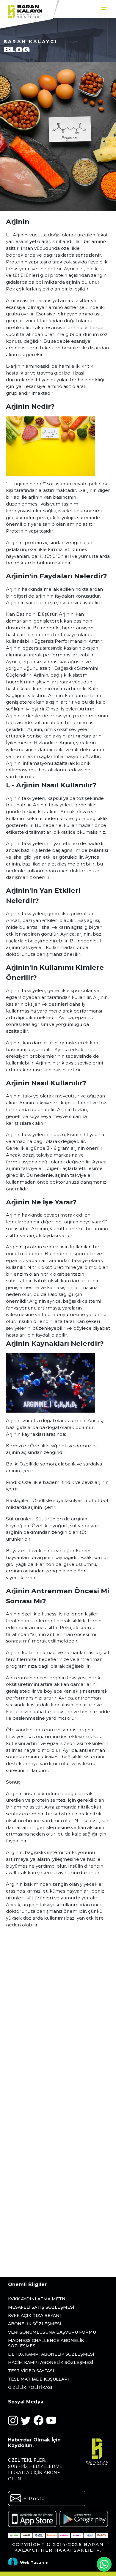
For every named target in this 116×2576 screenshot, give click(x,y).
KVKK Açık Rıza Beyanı (35, 2316)
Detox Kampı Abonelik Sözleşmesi (51, 2354)
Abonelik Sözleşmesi (35, 2324)
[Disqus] (58, 2021)
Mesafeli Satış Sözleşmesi (41, 2307)
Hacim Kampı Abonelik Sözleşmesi (51, 2362)
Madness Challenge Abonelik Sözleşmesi (46, 2343)
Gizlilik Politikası (30, 2387)
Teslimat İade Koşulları (39, 2379)
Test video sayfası (31, 2371)
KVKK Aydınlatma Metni (37, 2299)
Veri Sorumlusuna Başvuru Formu (52, 2332)
